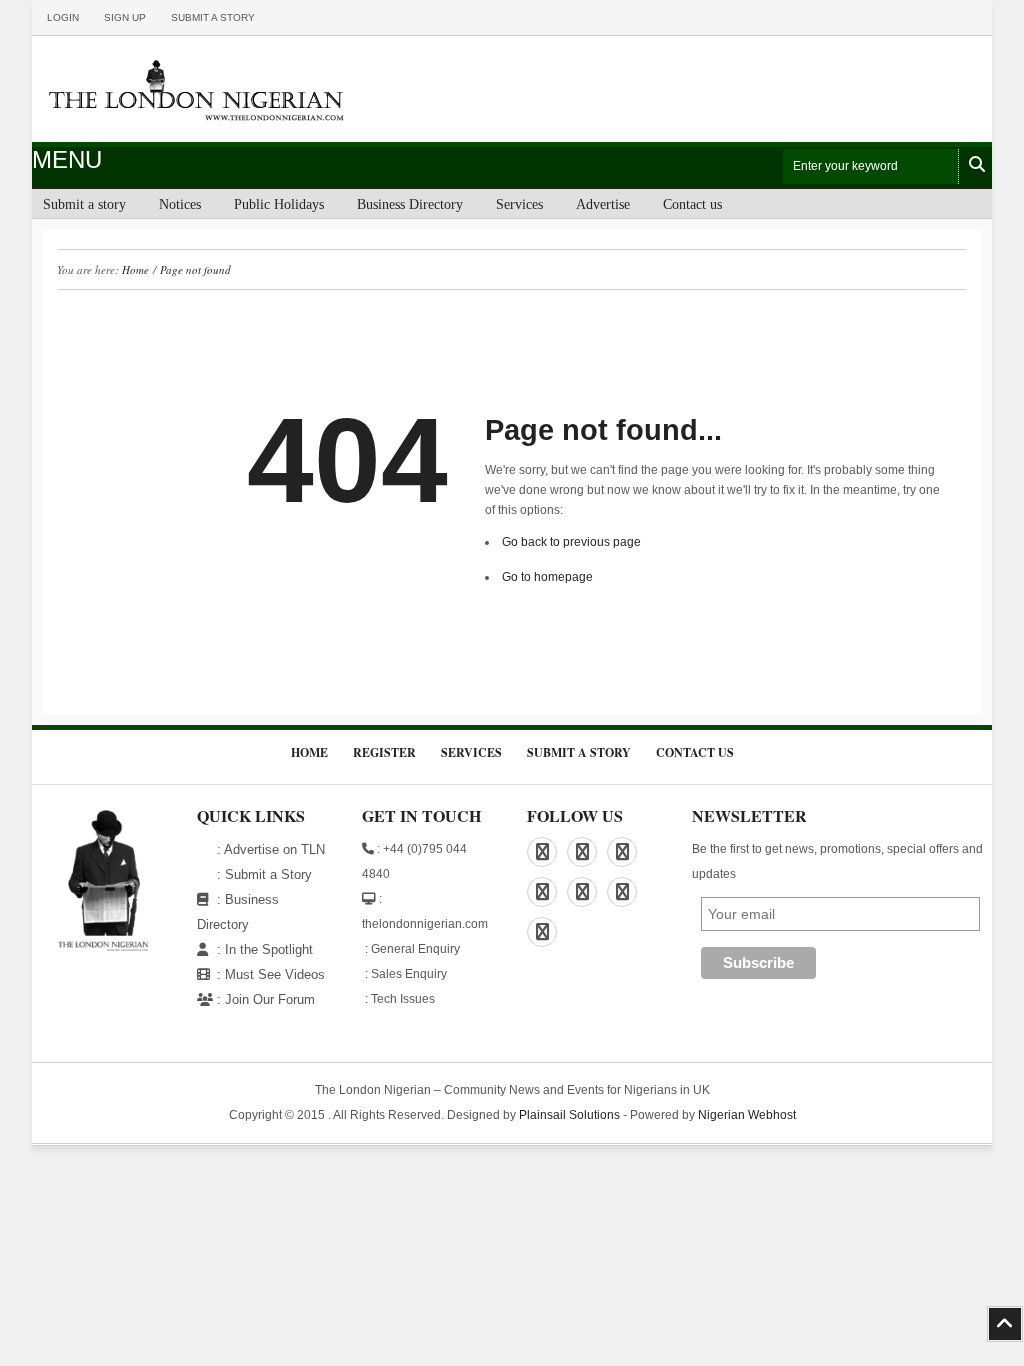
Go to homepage (547, 577)
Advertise (603, 204)
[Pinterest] (622, 852)
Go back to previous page (571, 542)
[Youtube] (542, 932)
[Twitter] (582, 892)
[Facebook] (542, 852)
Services (519, 204)
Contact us (692, 204)
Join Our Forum (270, 999)
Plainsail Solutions (569, 1115)
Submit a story (213, 17)
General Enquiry (415, 949)
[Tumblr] (622, 892)
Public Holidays (279, 204)
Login (63, 17)
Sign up (125, 17)
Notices (180, 204)
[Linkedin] (582, 852)
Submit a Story (268, 874)
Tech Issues (403, 999)
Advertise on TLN (274, 849)
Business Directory (410, 204)
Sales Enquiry (409, 974)
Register (384, 752)
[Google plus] (542, 892)
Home (135, 269)
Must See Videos (275, 974)
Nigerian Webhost (747, 1115)
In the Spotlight (269, 949)
